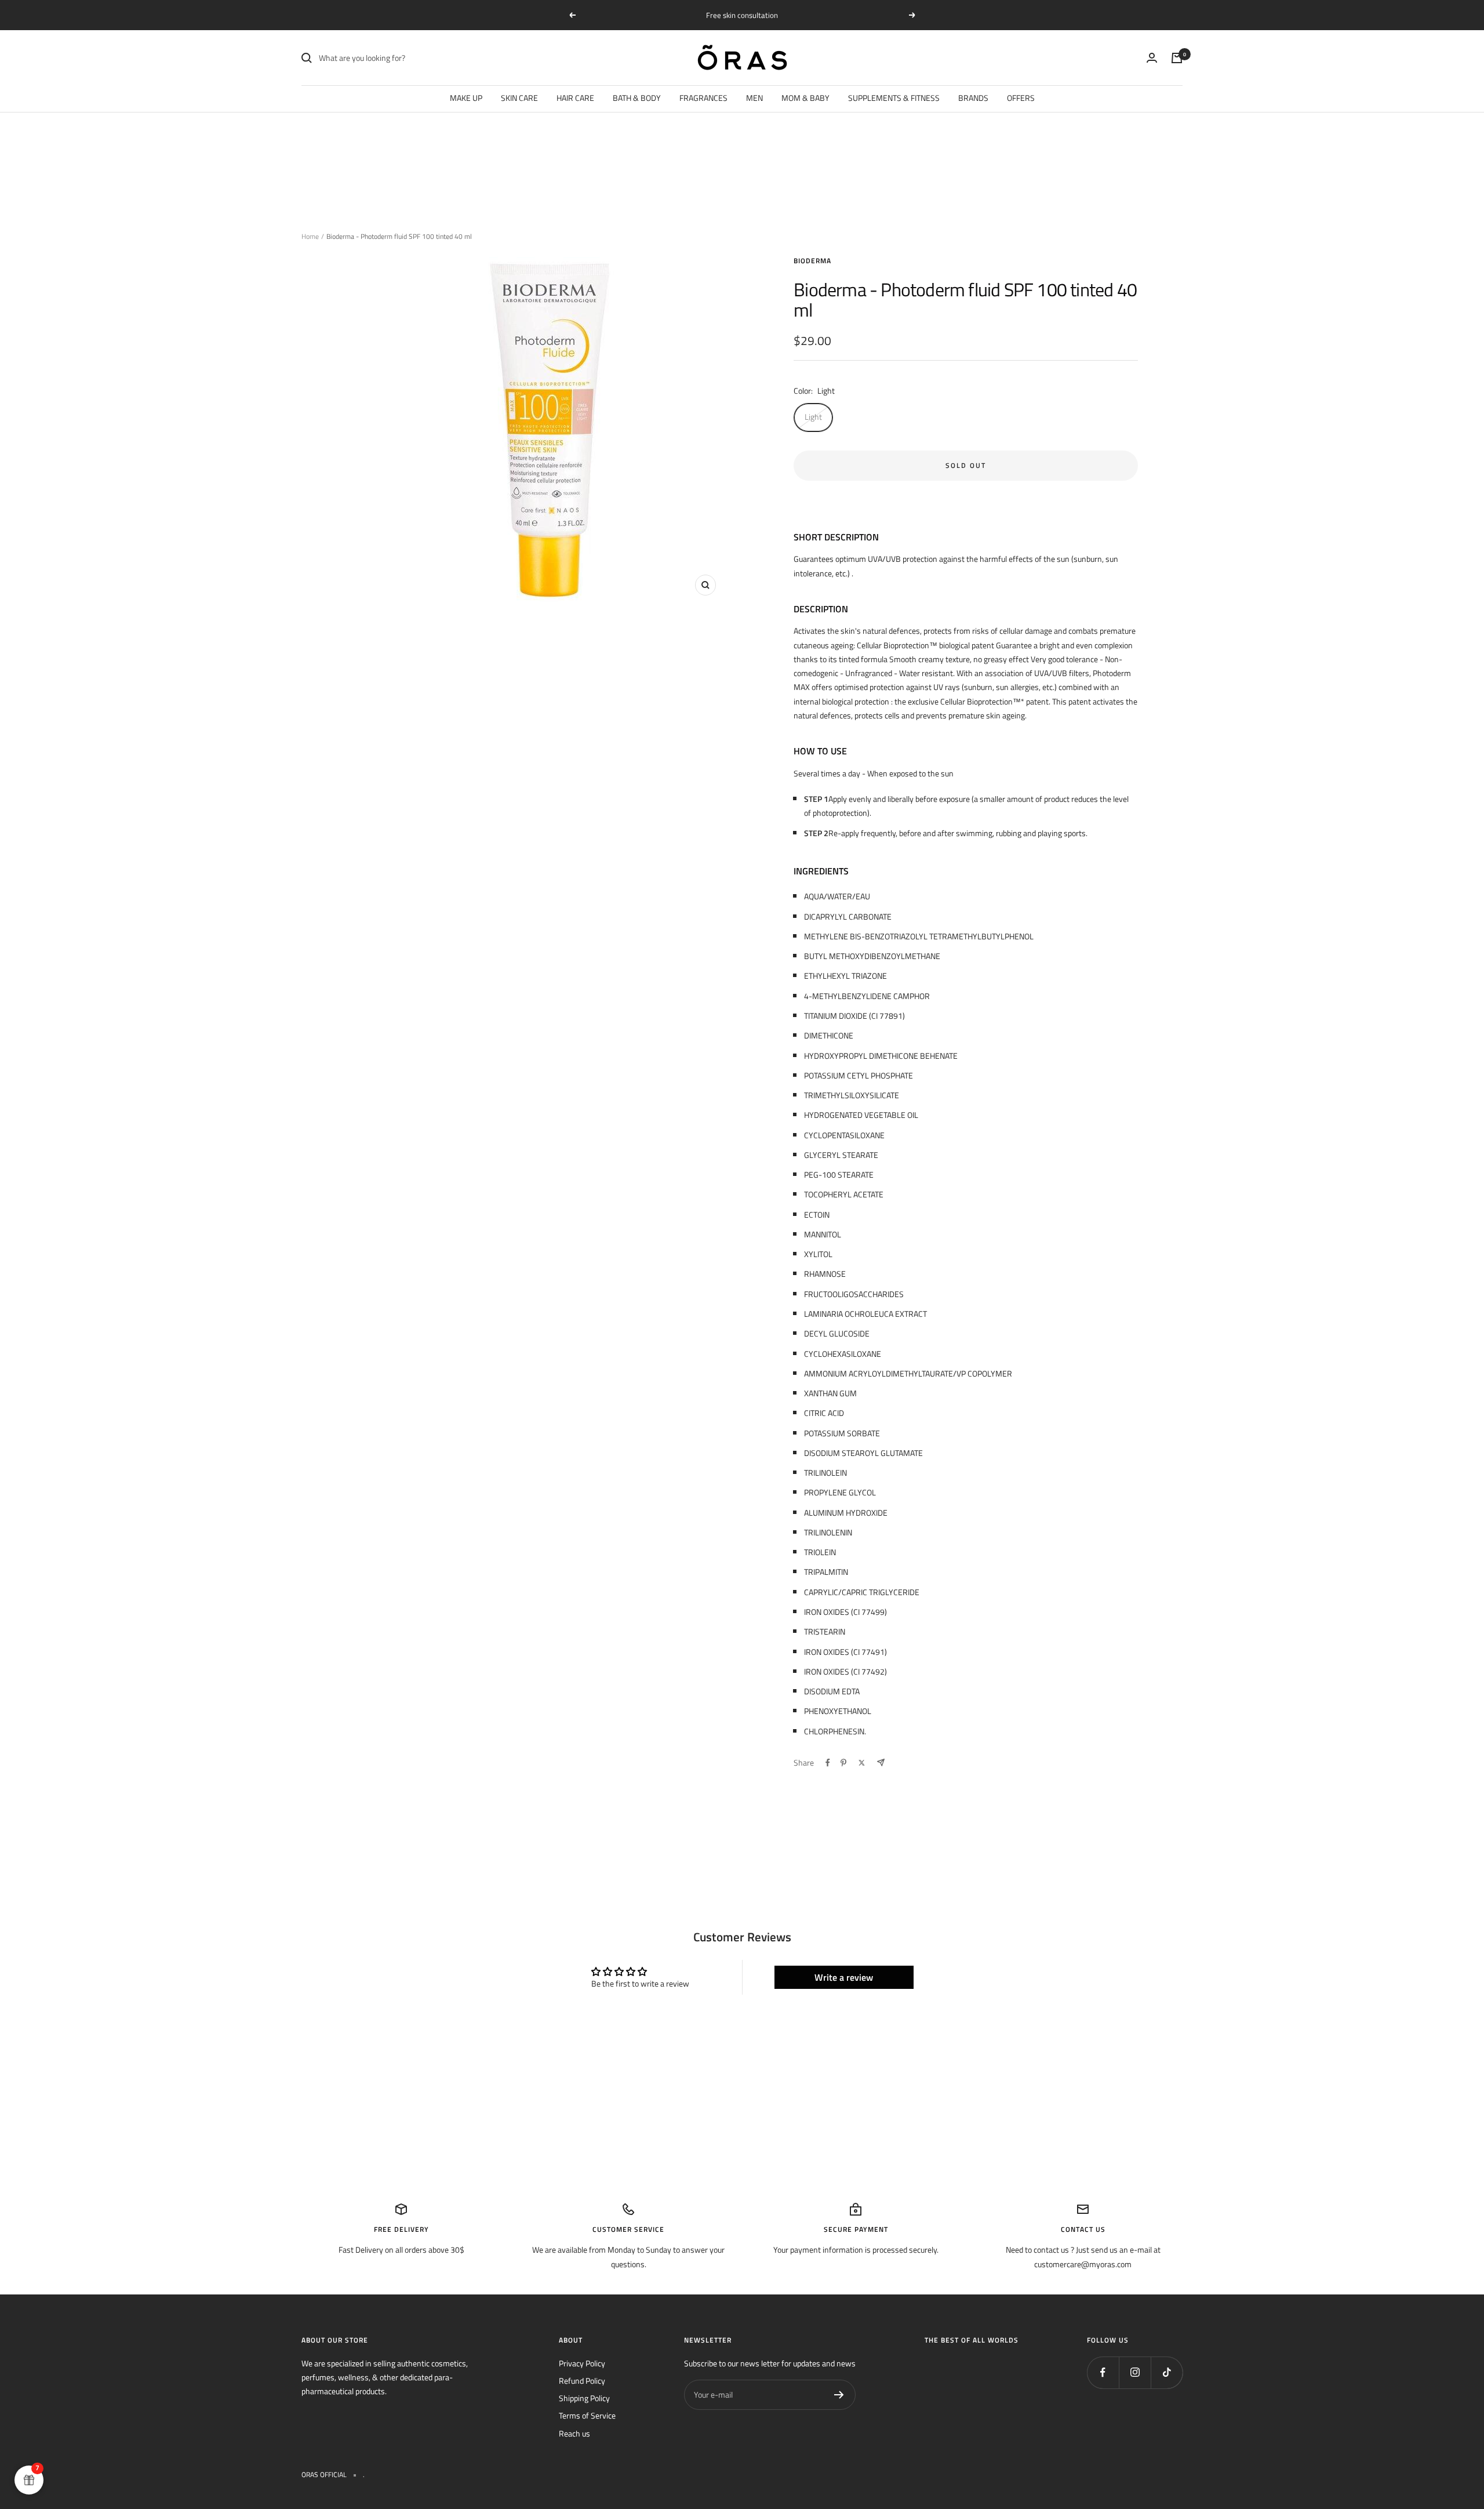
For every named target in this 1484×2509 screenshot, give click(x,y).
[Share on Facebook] (828, 1763)
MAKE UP (466, 98)
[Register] (839, 2395)
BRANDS (973, 98)
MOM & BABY (805, 98)
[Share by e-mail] (881, 1762)
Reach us (574, 2433)
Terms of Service (587, 2415)
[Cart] (1177, 58)
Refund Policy (582, 2381)
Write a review (844, 1977)
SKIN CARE (519, 98)
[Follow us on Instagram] (1135, 2372)
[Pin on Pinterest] (843, 1763)
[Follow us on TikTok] (1167, 2372)
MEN (754, 98)
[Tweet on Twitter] (862, 1763)
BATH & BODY (637, 98)
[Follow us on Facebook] (1103, 2372)
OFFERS (1021, 98)
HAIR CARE (575, 98)
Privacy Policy (582, 2363)
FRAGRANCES (703, 98)
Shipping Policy (584, 2398)
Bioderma (812, 261)
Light (813, 417)
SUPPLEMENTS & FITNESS (894, 98)
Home (310, 236)
